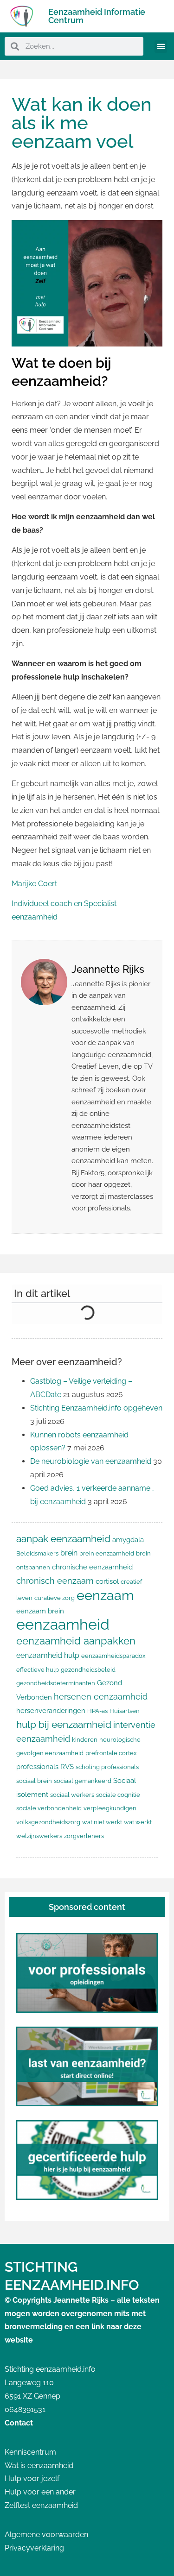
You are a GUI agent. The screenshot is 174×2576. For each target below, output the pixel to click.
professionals (37, 1767)
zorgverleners (84, 1836)
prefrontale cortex (111, 1753)
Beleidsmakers (37, 1553)
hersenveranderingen (51, 1710)
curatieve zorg (55, 1598)
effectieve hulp (38, 1670)
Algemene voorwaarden (46, 2535)
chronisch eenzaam (55, 1581)
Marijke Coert (34, 884)
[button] (161, 47)
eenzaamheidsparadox (113, 1656)
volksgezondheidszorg (48, 1822)
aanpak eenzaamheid (63, 1539)
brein (69, 1553)
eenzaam (105, 1595)
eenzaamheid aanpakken (76, 1641)
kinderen (85, 1740)
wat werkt (138, 1822)
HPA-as (97, 1711)
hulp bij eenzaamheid (64, 1724)
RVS (67, 1767)
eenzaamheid (63, 1624)
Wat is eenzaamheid (39, 2466)
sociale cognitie (118, 1795)
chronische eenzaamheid (92, 1567)
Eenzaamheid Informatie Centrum (97, 16)
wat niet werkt (102, 1822)
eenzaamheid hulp (48, 1655)
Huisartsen (125, 1711)
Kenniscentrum (30, 2452)
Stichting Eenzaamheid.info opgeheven (96, 1408)
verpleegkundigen (110, 1808)
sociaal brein (34, 1781)
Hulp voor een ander (40, 2492)
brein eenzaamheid (107, 1553)
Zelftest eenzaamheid (41, 2505)
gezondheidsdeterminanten (56, 1683)
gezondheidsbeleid (88, 1670)
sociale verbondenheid (49, 1808)
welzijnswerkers (39, 1836)
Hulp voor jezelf (32, 2478)
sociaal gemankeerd (83, 1781)
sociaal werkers (72, 1795)
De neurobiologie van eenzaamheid (91, 1461)
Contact (19, 2423)
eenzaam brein (40, 1611)
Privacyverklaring (34, 2548)
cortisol (107, 1581)
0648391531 (25, 2409)
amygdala (128, 1540)
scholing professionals (107, 1767)
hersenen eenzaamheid (101, 1697)
